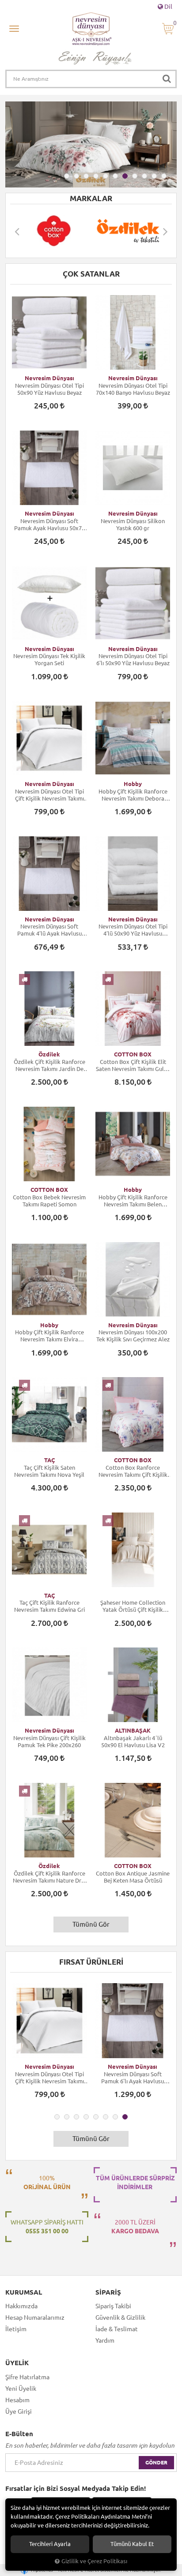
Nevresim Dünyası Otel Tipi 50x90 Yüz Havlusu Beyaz (49, 389)
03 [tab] (86, 176)
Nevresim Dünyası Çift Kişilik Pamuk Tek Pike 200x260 (49, 1741)
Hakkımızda (21, 2306)
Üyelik (17, 2363)
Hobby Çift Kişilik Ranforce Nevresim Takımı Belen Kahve (133, 1201)
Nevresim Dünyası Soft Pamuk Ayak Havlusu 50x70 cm (49, 525)
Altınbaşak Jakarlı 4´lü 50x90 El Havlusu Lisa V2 (133, 1741)
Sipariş (108, 2292)
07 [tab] (125, 176)
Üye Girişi (19, 2411)
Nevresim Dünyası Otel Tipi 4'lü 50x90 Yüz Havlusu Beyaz (133, 930)
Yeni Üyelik (21, 2389)
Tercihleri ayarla (50, 2544)
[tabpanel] (91, 144)
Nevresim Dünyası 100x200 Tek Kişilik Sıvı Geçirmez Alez (133, 1336)
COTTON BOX (133, 1054)
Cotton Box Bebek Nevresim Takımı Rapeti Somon (49, 1201)
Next (165, 231)
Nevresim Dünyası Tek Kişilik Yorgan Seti (49, 659)
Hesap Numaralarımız (35, 2318)
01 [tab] (67, 176)
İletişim (16, 2329)
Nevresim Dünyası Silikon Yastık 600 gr (133, 524)
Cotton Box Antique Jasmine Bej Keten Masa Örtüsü (133, 1877)
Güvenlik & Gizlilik (120, 2318)
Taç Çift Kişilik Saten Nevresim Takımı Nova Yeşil (49, 1471)
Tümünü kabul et (132, 2544)
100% (47, 2183)
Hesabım (17, 2400)
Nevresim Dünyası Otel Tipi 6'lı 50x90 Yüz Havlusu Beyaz (133, 659)
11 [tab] (164, 176)
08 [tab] (135, 176)
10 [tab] (154, 176)
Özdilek (49, 1054)
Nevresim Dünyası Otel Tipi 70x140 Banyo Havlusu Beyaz (133, 389)
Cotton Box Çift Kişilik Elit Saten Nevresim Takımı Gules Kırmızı (133, 1065)
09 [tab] (144, 176)
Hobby (133, 784)
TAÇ (49, 1460)
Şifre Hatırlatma (27, 2377)
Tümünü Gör (91, 1924)
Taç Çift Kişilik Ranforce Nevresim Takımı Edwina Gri (49, 1606)
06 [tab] (115, 176)
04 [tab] (96, 176)
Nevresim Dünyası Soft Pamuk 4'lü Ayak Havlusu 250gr (49, 930)
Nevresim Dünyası (49, 378)
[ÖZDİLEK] (128, 231)
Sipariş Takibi (113, 2306)
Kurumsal (24, 2292)
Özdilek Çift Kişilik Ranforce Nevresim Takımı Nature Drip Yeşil (49, 1877)
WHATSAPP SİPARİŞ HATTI (47, 2227)
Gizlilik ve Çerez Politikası (94, 2561)
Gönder (156, 2462)
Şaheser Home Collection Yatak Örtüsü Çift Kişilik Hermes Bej (133, 1606)
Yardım (105, 2340)
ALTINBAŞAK (133, 1730)
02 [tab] (76, 176)
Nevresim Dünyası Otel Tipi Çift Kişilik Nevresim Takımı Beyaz (49, 795)
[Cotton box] (54, 231)
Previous (17, 231)
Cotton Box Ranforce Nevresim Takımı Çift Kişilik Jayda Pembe (133, 1471)
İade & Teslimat (117, 2329)
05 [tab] (106, 176)
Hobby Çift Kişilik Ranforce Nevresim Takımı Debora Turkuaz (133, 795)
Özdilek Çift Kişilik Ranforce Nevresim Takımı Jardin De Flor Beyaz (49, 1065)
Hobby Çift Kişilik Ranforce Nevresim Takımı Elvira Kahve (49, 1336)
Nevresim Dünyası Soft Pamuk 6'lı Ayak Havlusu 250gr (133, 2078)
